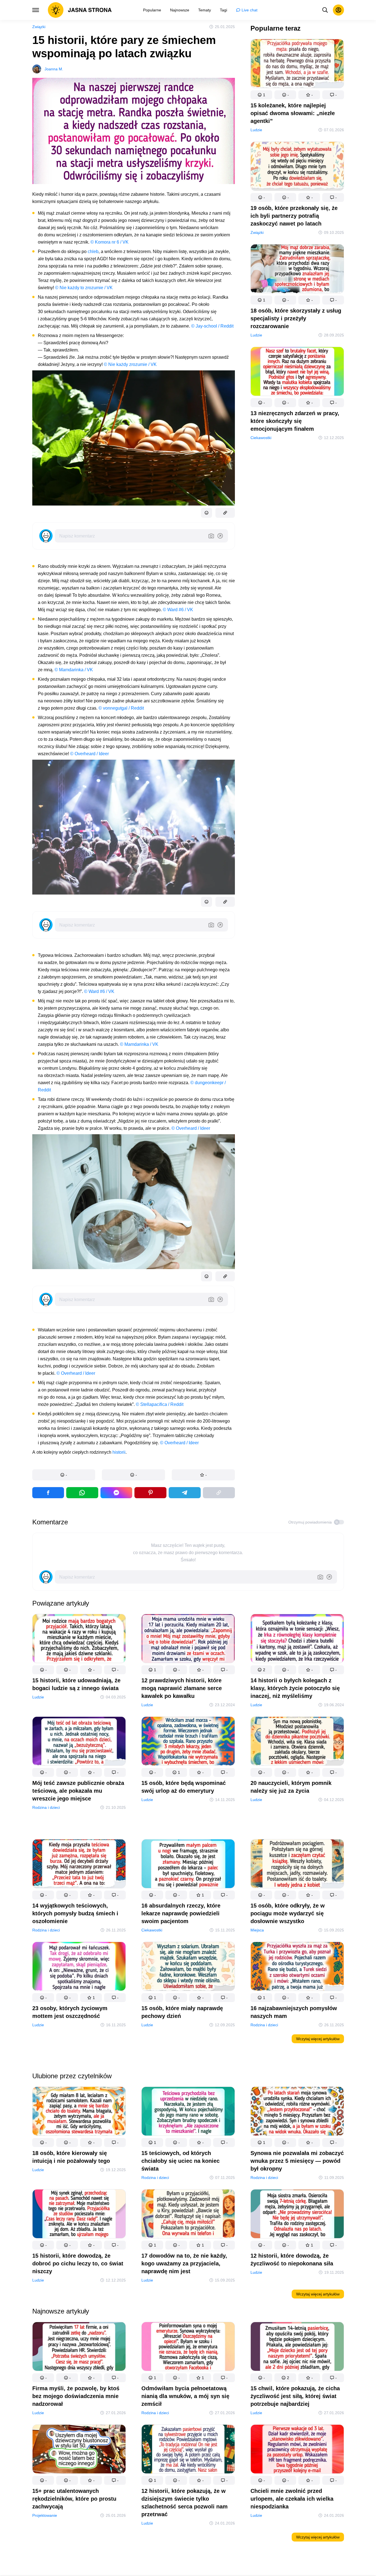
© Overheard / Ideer (89, 754)
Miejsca (257, 1930)
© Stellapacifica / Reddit (160, 1404)
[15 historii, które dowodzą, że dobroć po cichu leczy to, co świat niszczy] (79, 2215)
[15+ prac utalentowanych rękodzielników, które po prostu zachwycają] (79, 2450)
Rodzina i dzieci (46, 1807)
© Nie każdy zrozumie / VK (130, 364)
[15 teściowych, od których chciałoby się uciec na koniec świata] (188, 2112)
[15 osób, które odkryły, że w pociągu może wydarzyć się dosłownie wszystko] (297, 1865)
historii (119, 1452)
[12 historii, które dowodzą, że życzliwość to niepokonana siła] (297, 2215)
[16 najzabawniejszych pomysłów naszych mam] (297, 1967)
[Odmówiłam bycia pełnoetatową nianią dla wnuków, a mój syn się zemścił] (188, 2348)
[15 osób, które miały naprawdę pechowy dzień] (188, 1967)
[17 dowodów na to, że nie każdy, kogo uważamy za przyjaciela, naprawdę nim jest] (188, 2215)
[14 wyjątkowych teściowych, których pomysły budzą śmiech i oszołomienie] (79, 1865)
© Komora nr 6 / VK (110, 242)
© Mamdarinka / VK (74, 670)
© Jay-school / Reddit (212, 326)
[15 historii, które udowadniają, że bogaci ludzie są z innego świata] (79, 1640)
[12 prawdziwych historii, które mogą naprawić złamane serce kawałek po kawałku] (188, 1640)
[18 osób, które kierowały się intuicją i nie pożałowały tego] (79, 2112)
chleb (93, 252)
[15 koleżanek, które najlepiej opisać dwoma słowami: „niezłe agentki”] (297, 65)
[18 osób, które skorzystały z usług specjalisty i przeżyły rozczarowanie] (297, 270)
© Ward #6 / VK (178, 610)
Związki (39, 27)
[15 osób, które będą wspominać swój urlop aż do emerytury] (188, 1742)
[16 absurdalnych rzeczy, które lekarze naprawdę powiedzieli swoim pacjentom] (188, 1865)
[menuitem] (152, 10)
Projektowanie (45, 2515)
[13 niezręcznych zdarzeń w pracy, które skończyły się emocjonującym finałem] (297, 372)
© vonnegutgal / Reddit (121, 708)
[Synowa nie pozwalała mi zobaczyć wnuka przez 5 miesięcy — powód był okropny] (297, 2112)
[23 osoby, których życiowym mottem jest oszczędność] (79, 1967)
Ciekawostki (261, 438)
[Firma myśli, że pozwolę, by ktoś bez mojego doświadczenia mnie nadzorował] (79, 2348)
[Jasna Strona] (80, 10)
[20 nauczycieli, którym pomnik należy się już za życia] (297, 1742)
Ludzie (256, 130)
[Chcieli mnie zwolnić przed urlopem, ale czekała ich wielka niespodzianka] (297, 2450)
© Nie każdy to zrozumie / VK (84, 288)
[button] (64, 1475)
